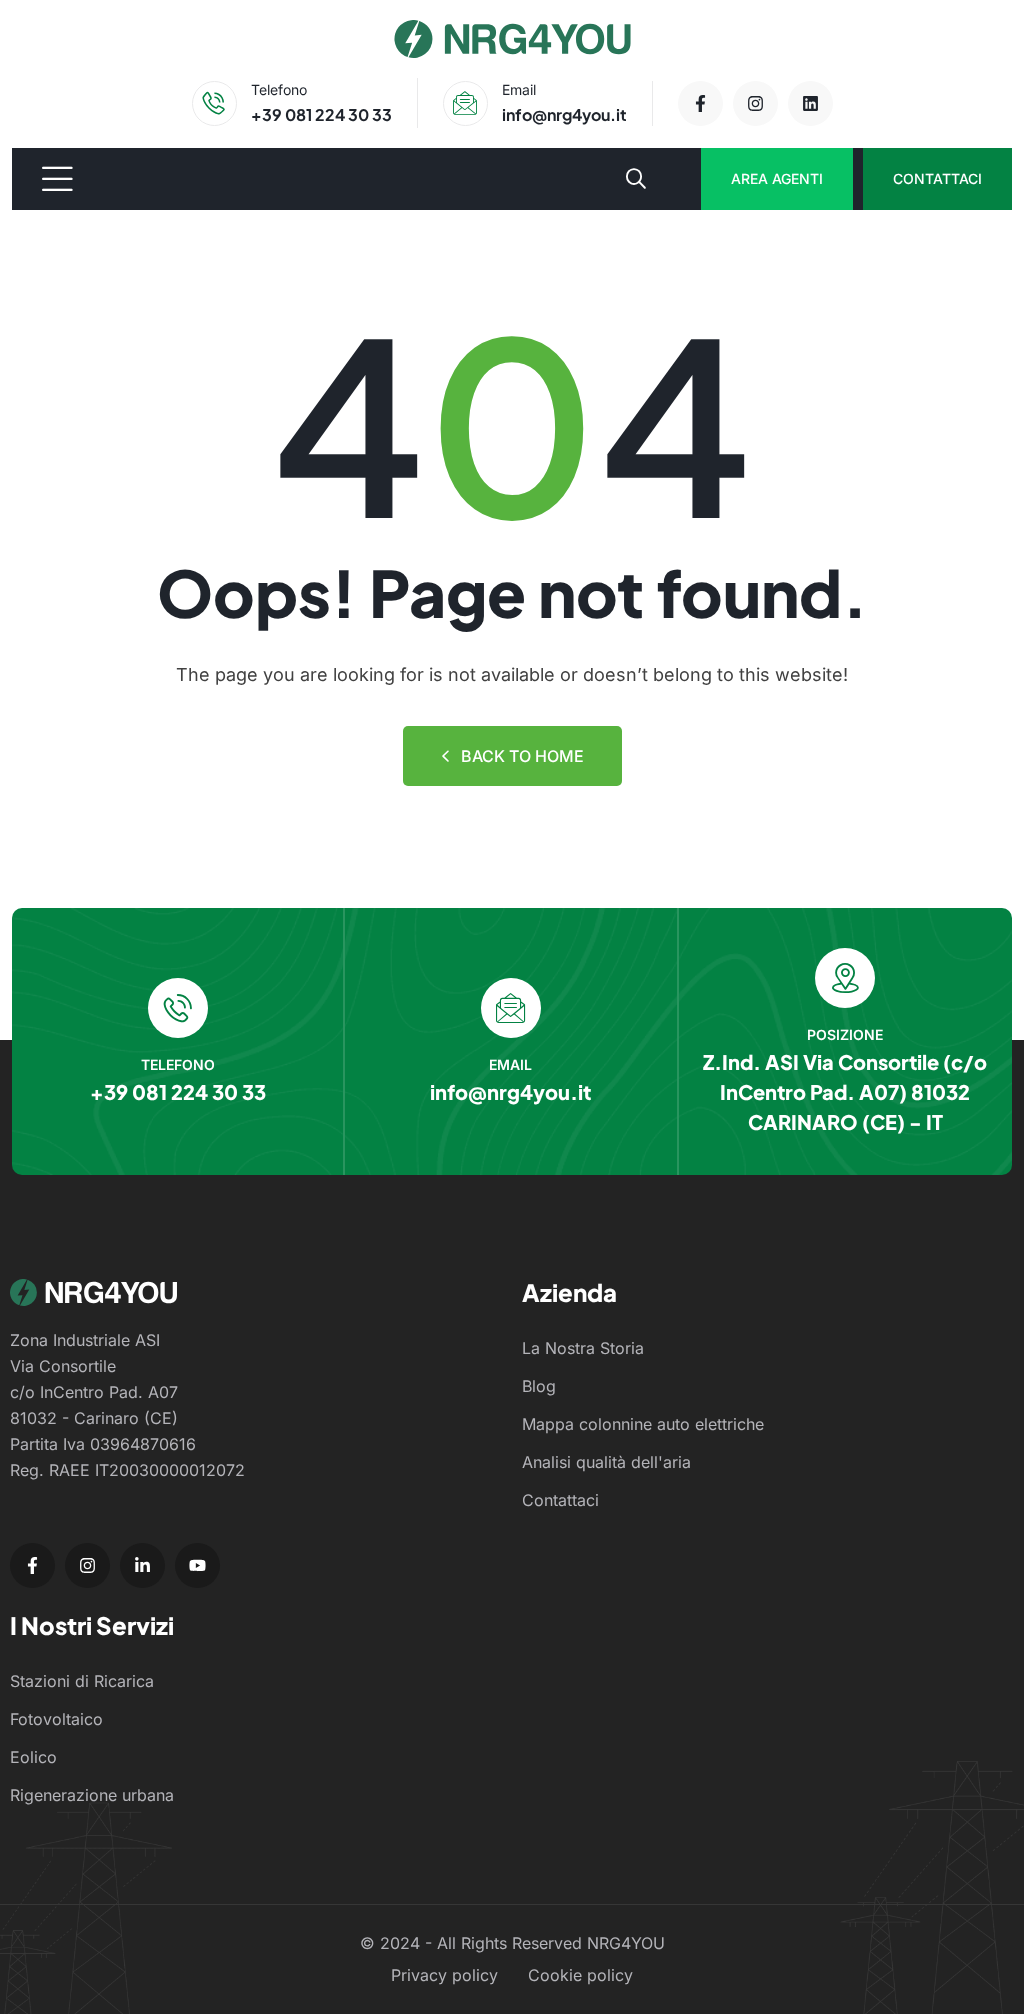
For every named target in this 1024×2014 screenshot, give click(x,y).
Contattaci (937, 178)
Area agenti (777, 178)
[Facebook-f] (700, 103)
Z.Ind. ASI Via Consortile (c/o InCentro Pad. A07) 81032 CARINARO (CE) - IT (845, 1091)
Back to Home (522, 756)
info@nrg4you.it (564, 114)
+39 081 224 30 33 (321, 114)
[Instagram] (755, 103)
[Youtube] (197, 1565)
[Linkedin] (810, 103)
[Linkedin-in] (142, 1565)
